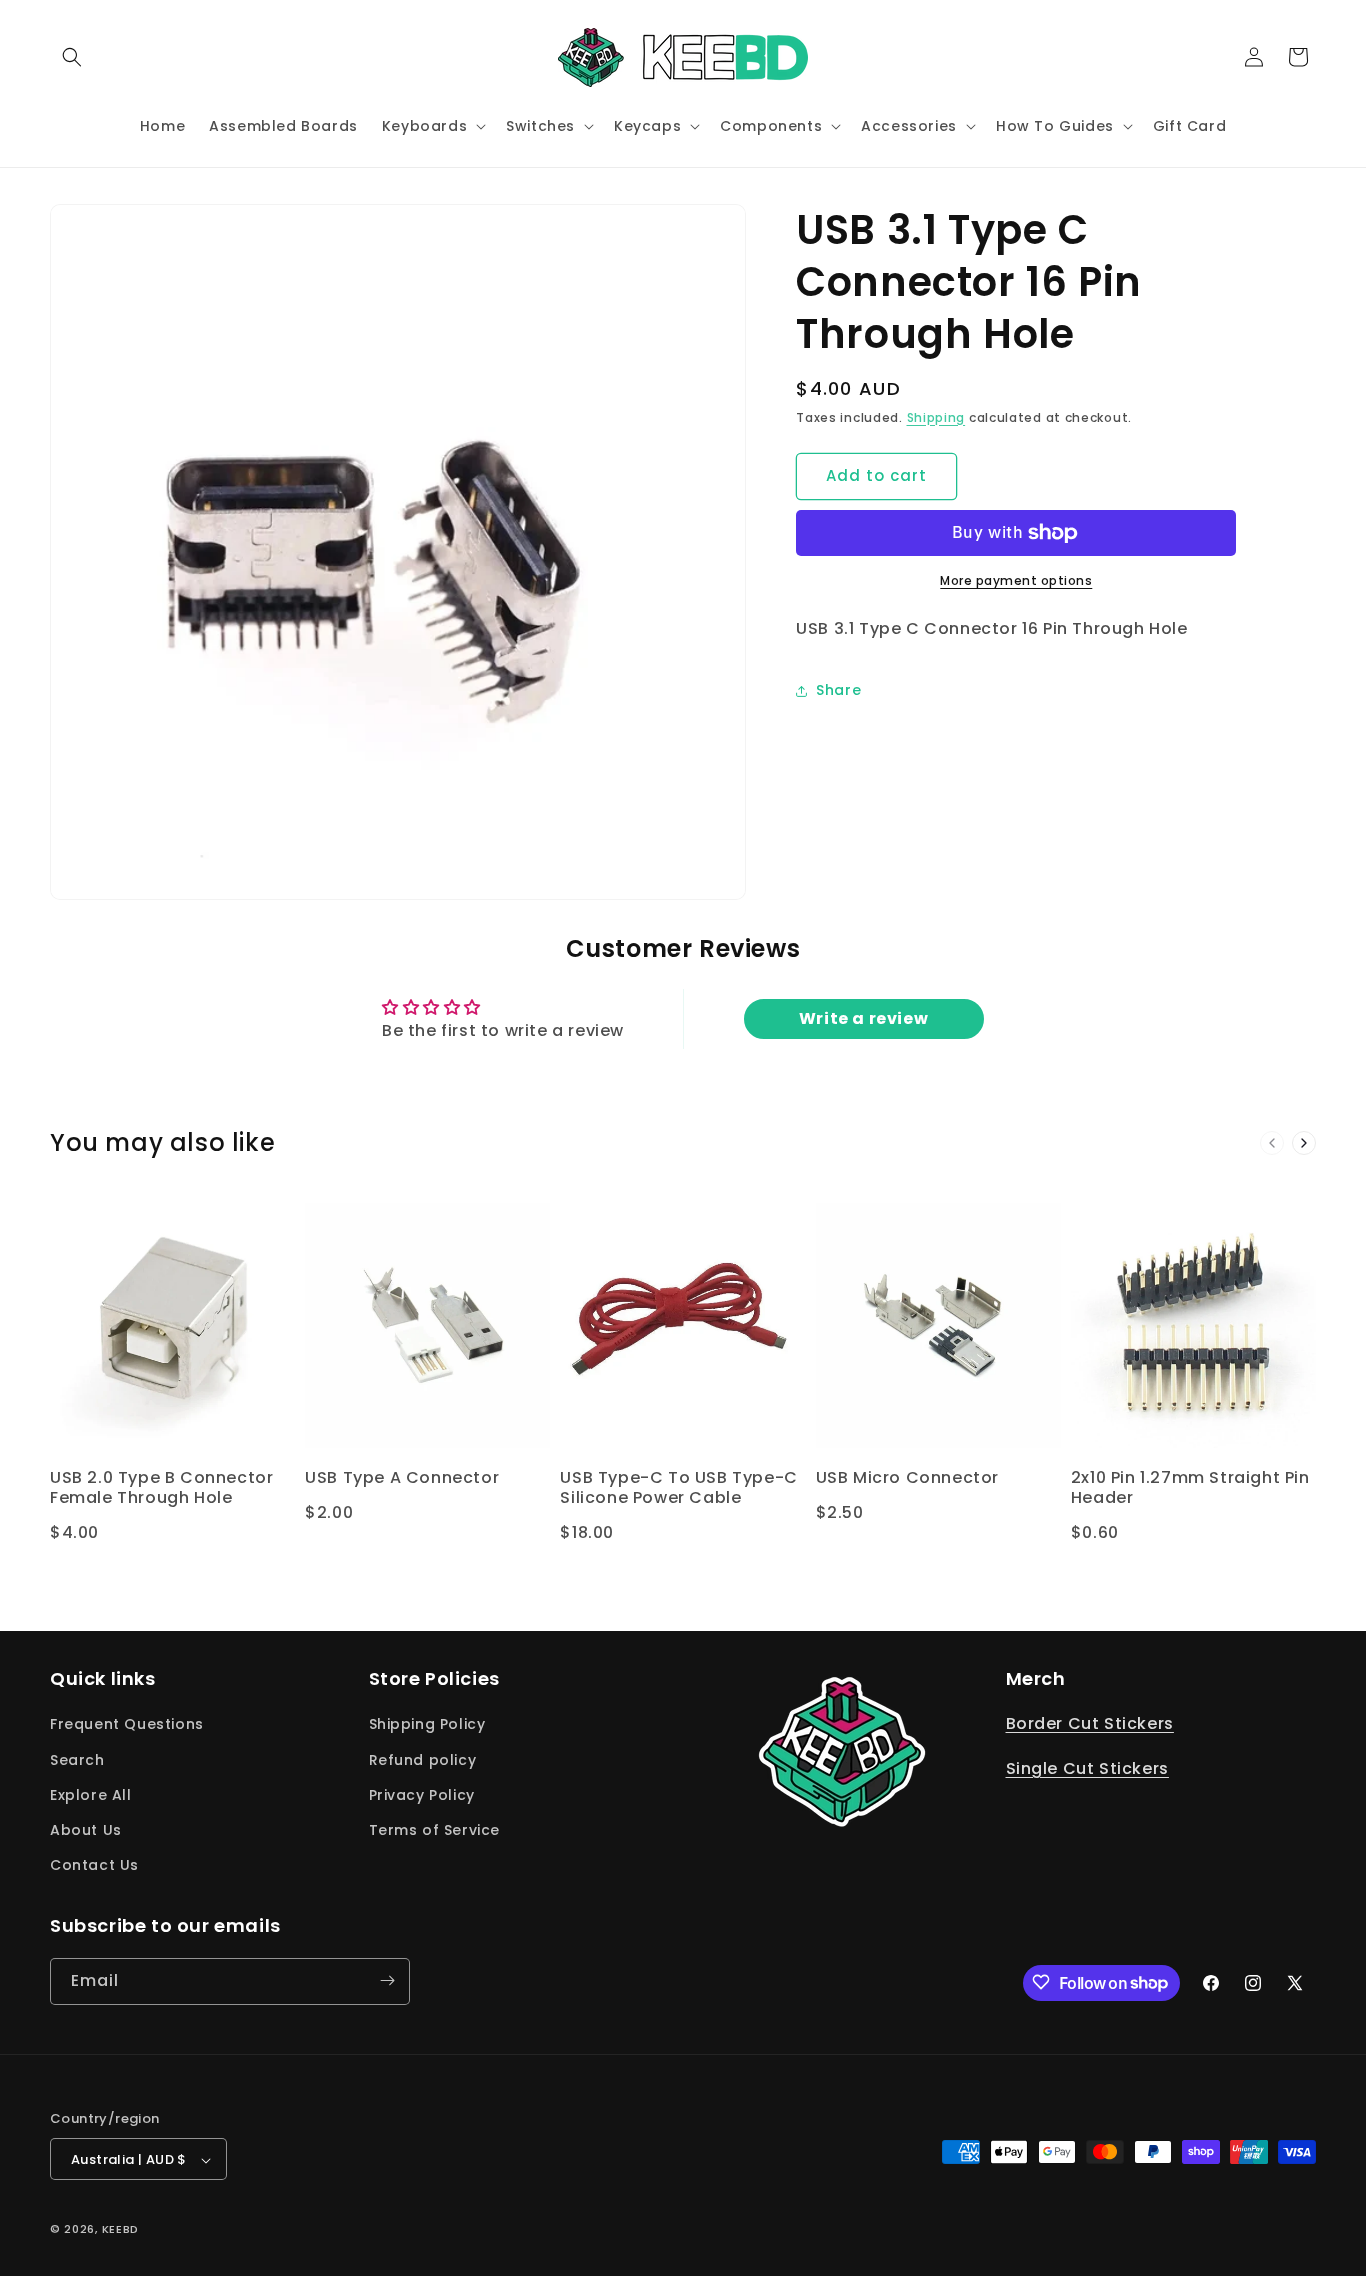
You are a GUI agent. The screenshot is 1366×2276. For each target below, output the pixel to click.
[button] (72, 57)
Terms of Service (435, 1830)
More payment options (1016, 580)
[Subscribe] (387, 1980)
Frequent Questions (127, 1725)
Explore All (91, 1795)
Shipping (936, 417)
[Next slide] (1304, 1143)
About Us (86, 1830)
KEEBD (121, 2230)
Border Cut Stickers (1090, 1724)
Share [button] (838, 690)
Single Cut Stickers (1087, 1769)
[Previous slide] (1272, 1143)
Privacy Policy (422, 1795)
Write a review (863, 1019)
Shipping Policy (427, 1725)
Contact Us (94, 1866)
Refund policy (423, 1760)
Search (77, 1760)
